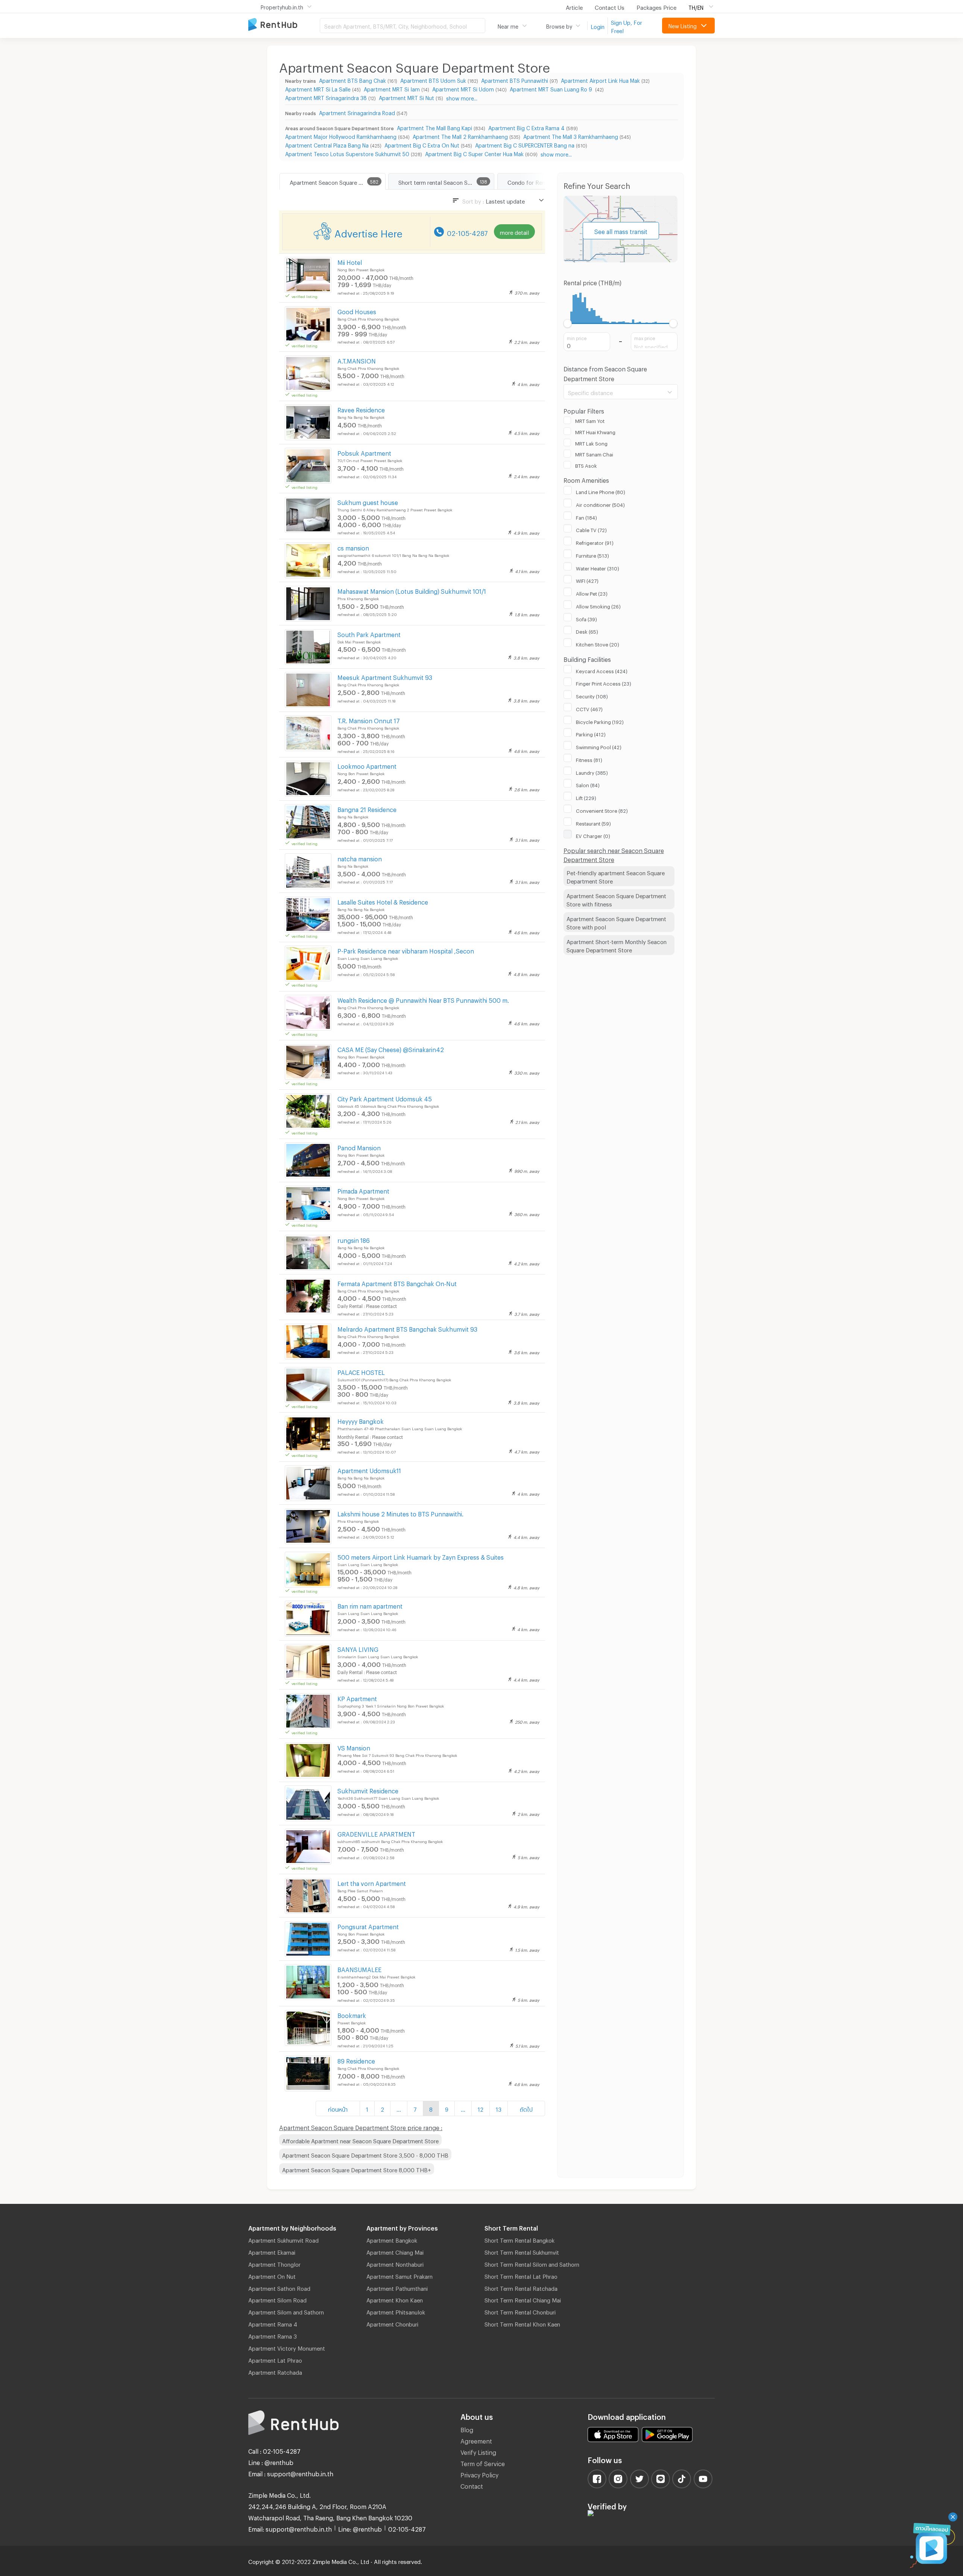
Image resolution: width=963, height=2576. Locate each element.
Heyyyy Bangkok (361, 1420)
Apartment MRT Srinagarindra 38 (326, 97)
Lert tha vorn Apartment (372, 1882)
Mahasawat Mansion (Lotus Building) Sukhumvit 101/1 (412, 590)
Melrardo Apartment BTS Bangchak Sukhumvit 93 (407, 1328)
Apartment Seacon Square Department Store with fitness (616, 899)
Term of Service (483, 2463)
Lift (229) (586, 797)
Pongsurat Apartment (368, 1926)
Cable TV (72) (591, 529)
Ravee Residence (361, 409)
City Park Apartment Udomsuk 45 (385, 1098)
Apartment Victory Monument (287, 2347)
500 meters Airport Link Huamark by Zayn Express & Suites (421, 1556)
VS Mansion (354, 1747)
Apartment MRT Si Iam (392, 88)
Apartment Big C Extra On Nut (422, 144)
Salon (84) (588, 784)
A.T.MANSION (357, 360)
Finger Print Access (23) (604, 683)
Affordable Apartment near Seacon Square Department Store (360, 2140)
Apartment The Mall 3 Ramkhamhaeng (571, 136)
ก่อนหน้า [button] (338, 2108)
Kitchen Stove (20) (598, 643)
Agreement (476, 2440)
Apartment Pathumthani (397, 2287)
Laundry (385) (592, 772)
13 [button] (499, 2108)
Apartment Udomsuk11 (369, 1470)
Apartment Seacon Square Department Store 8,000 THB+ (357, 2169)
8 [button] (431, 2108)
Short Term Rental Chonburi (520, 2311)
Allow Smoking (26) (598, 605)
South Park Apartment (369, 633)
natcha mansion (360, 858)
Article (574, 6)
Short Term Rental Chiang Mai (523, 2299)
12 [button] (481, 2108)
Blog (467, 2429)
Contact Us (610, 6)
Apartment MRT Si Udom (463, 88)
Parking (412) (591, 733)
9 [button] (447, 2108)
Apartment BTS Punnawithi (515, 80)
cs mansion (353, 547)
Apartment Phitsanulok (396, 2311)
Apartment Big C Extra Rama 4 (526, 127)
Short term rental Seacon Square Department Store (446, 181)
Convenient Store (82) (602, 810)
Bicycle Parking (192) (600, 721)
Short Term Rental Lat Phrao (521, 2275)
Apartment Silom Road (277, 2299)
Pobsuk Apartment (364, 452)
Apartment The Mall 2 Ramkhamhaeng (460, 136)
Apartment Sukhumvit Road (283, 2239)
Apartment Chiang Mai (395, 2251)
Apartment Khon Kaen (395, 2299)
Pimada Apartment (363, 1190)
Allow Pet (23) (592, 593)
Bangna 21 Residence (367, 808)
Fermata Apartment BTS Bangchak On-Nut (397, 1283)
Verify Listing (478, 2451)
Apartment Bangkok (392, 2239)
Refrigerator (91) (595, 542)
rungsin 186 (354, 1239)
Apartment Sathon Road (279, 2287)
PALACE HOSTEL (361, 1371)
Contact (472, 2485)
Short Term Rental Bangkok (519, 2239)
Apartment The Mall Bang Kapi (434, 127)
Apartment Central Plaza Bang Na (327, 144)
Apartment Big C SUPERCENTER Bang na (525, 144)
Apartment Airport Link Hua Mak (600, 80)
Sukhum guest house (368, 501)
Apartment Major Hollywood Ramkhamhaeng (341, 136)
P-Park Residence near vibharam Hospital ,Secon (406, 950)
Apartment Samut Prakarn (399, 2275)
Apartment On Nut (272, 2275)
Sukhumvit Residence (368, 1790)
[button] (399, 2108)
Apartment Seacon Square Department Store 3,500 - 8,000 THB (365, 2154)
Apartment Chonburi (392, 2323)
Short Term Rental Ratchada (521, 2287)
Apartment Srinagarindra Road (357, 112)
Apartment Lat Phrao (275, 2359)
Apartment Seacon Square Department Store (337, 181)
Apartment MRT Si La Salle (318, 88)
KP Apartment (357, 1698)
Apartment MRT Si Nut (406, 97)
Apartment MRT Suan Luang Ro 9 (552, 88)
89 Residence (356, 2060)
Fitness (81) (589, 759)
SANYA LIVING (358, 1648)
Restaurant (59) (593, 823)
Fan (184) (586, 517)
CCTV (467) (589, 708)
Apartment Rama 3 (273, 2335)
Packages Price (656, 6)
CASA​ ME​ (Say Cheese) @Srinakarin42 (391, 1048)
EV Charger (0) (593, 835)
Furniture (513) (592, 555)
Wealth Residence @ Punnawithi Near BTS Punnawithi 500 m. (423, 999)
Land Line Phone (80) (601, 491)
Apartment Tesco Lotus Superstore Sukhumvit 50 (347, 153)
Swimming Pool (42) (599, 746)
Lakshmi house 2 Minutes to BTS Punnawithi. (400, 1513)
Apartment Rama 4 (273, 2323)
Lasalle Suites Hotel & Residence (383, 901)
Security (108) (592, 695)
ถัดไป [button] (526, 2108)
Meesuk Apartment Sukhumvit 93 (385, 676)
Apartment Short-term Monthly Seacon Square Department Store (617, 945)
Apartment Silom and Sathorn (286, 2311)
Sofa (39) (586, 618)
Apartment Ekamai (272, 2251)
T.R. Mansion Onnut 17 (369, 720)
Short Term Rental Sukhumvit (522, 2251)
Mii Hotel (350, 261)
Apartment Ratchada (275, 2371)
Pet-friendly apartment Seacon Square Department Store (616, 876)
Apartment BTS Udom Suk (433, 80)
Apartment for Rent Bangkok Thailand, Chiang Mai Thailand (284, 25)
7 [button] (415, 2108)
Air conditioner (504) (600, 504)
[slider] (568, 323)
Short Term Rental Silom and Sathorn (532, 2263)
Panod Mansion (359, 1147)
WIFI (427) (587, 580)
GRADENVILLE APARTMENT (376, 1833)
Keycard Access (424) (602, 670)
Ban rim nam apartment (370, 1605)
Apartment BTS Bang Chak (352, 80)
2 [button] (382, 2108)
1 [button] (367, 2108)
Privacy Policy (479, 2474)
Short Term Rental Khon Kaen (522, 2323)
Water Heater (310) (598, 567)
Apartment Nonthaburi (395, 2263)
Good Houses (357, 311)
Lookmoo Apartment (367, 765)
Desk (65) (587, 631)
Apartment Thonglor (274, 2263)
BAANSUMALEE (359, 1968)
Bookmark (352, 2014)
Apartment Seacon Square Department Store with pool (616, 922)
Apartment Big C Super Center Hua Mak (474, 153)
